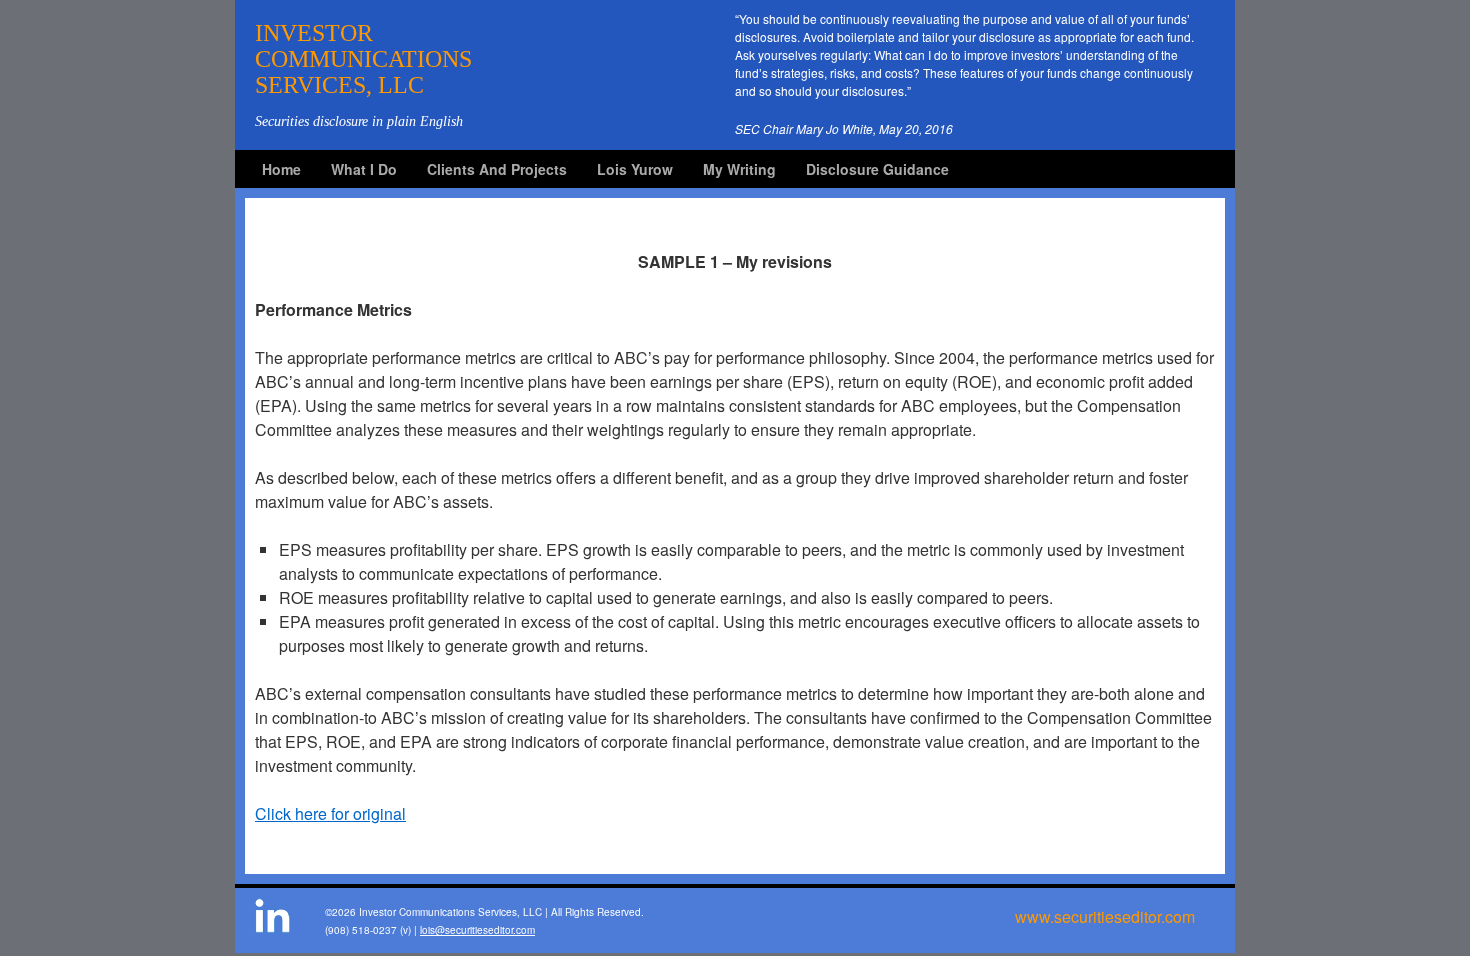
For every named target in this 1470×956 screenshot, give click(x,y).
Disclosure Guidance (877, 169)
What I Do (364, 169)
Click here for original (330, 813)
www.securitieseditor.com (1105, 916)
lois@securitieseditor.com (477, 930)
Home (281, 169)
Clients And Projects (497, 169)
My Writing (739, 169)
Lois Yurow (635, 169)
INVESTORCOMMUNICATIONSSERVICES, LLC (363, 59)
